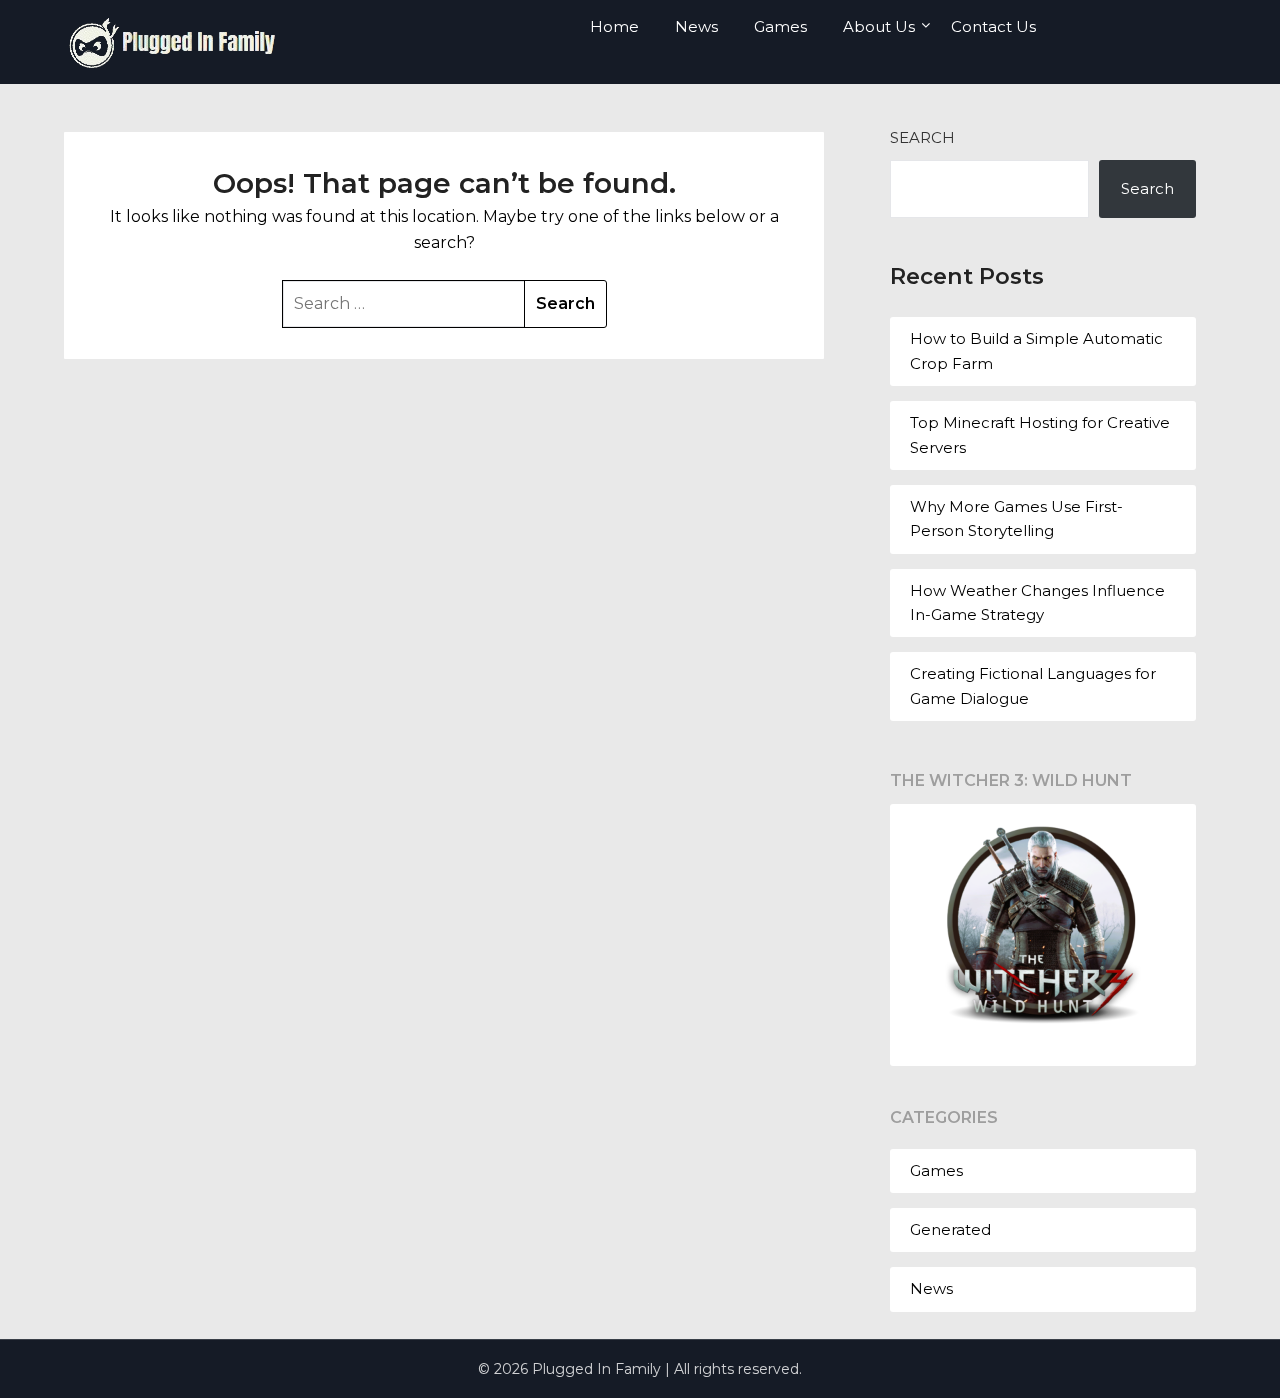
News (696, 26)
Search (922, 137)
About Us (879, 26)
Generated (950, 1229)
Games (780, 26)
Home (614, 26)
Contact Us (993, 26)
